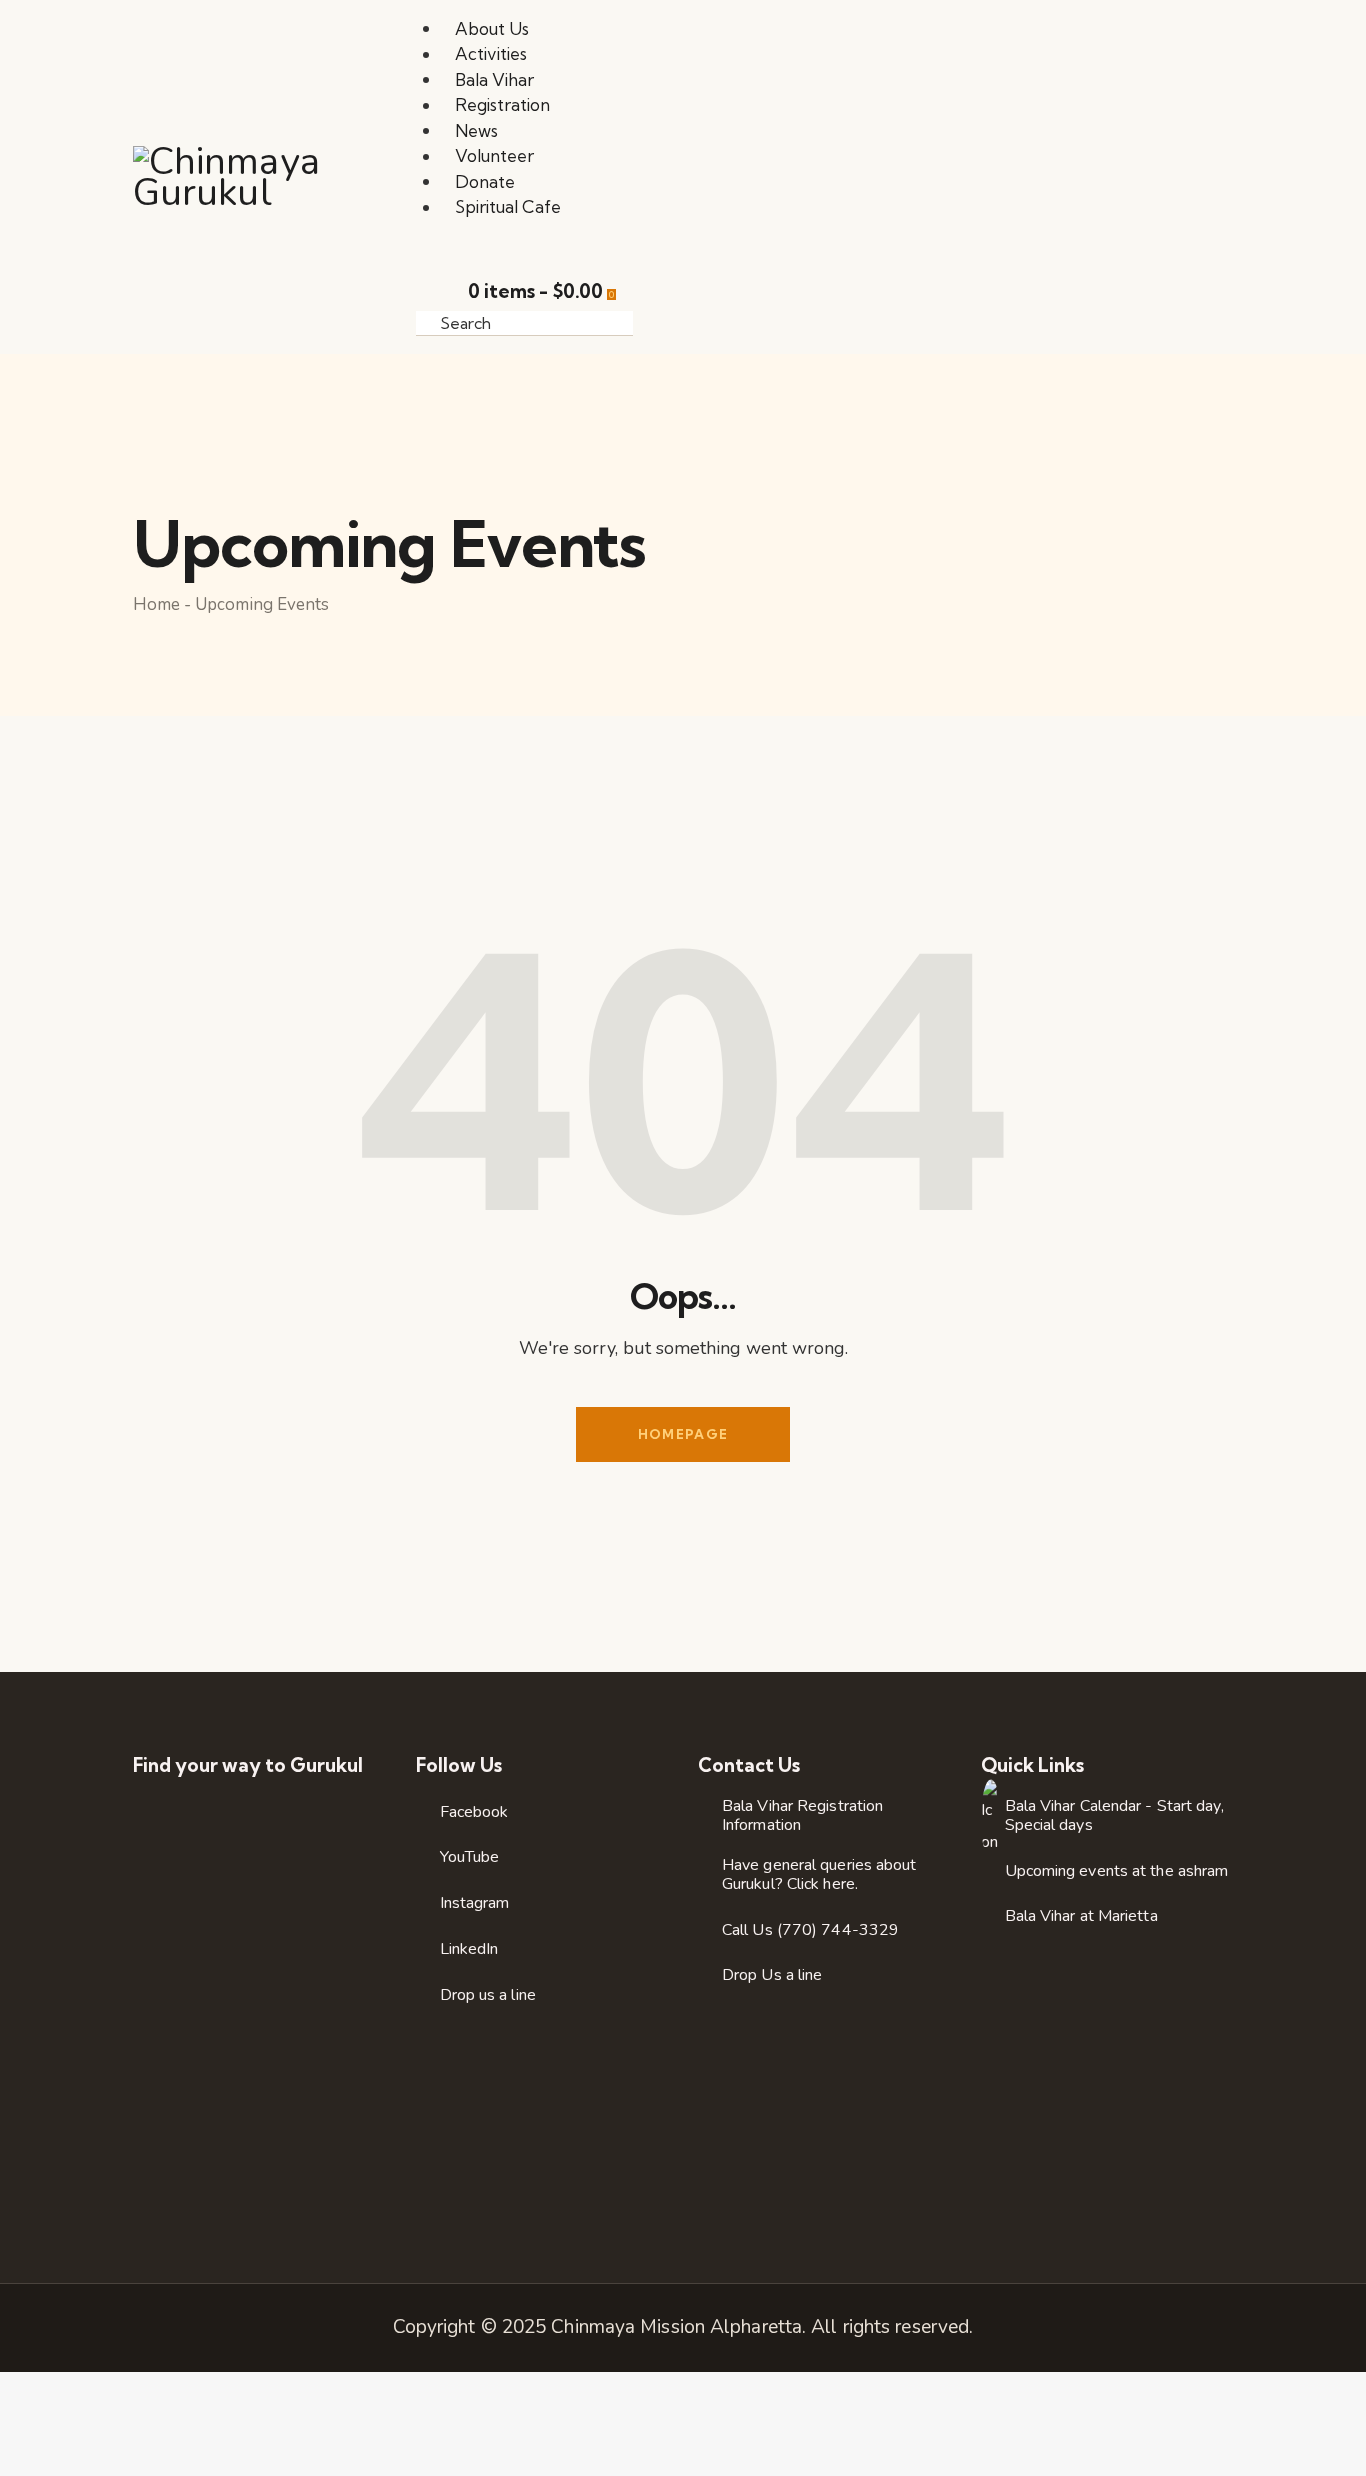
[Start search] (657, 322)
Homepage (683, 1434)
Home (156, 604)
